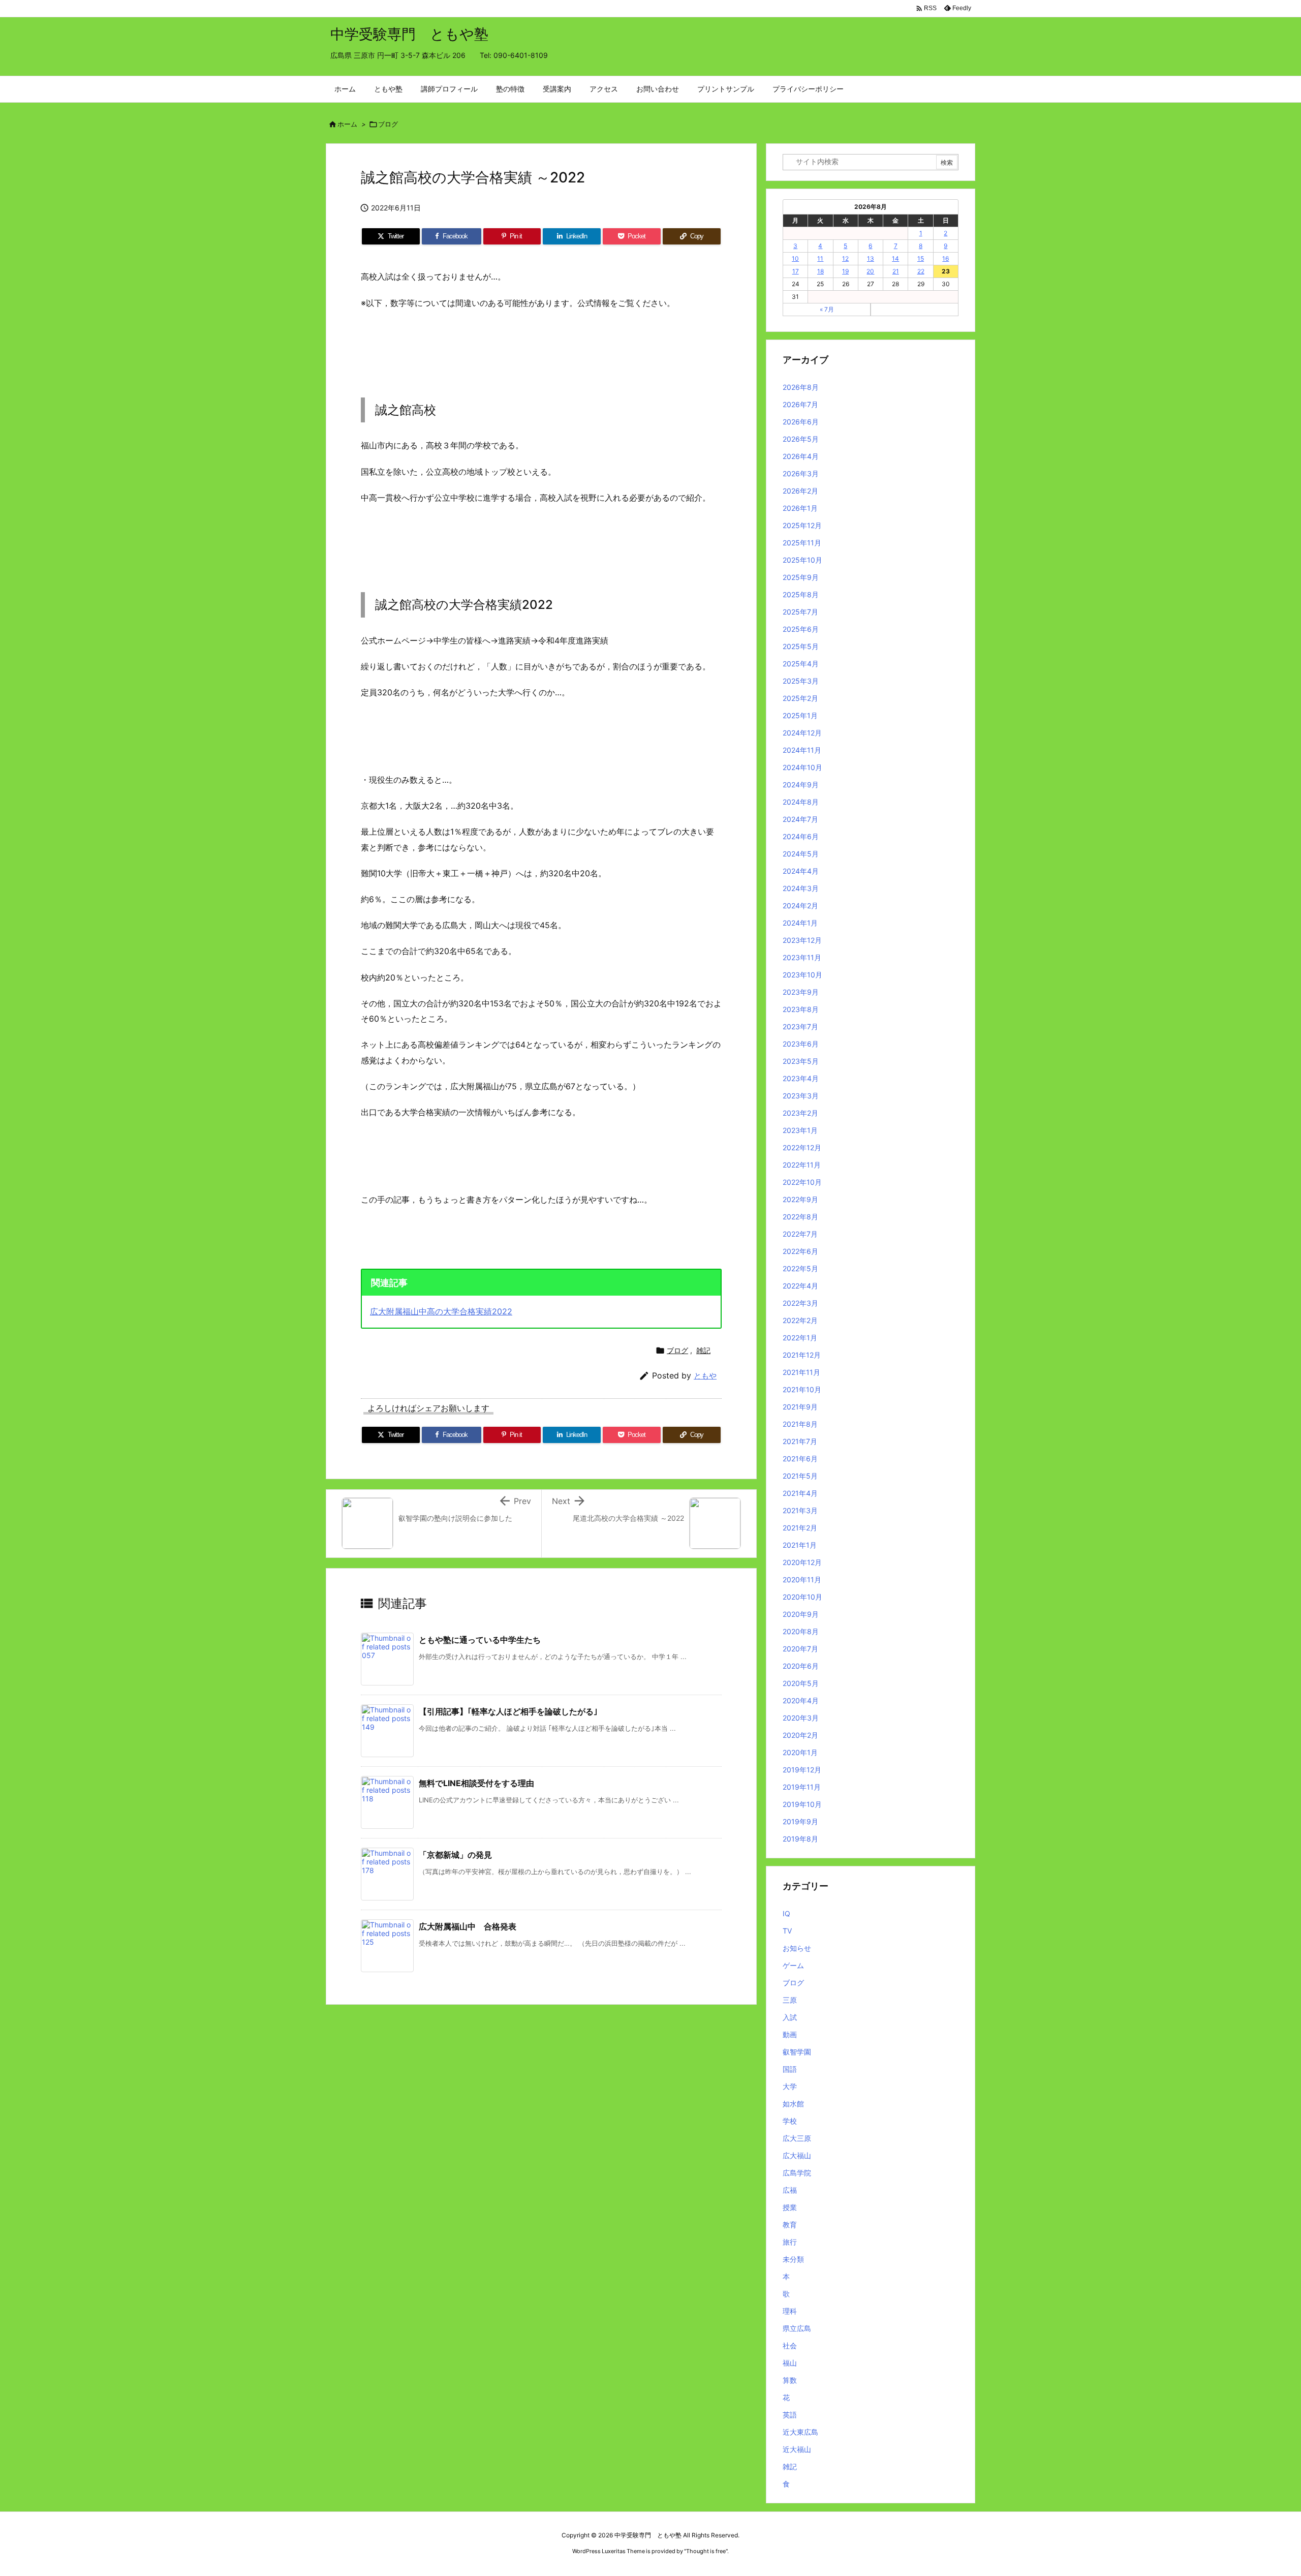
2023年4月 (801, 1078)
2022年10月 (802, 1182)
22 (921, 271)
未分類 (793, 2259)
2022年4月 (800, 1286)
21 (896, 271)
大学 (790, 2086)
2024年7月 (800, 819)
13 (871, 258)
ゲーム (793, 1965)
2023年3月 (801, 1096)
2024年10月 (802, 767)
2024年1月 (800, 923)
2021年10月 (802, 1389)
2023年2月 (800, 1113)
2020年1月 (800, 1752)
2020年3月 (801, 1718)
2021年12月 (802, 1355)
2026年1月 (800, 508)
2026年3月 (801, 473)
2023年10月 (802, 975)
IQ (786, 1913)
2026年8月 (801, 387)
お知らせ (797, 1948)
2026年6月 (801, 422)
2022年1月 (800, 1338)
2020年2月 (800, 1735)
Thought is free (706, 2551)
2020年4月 (801, 1700)
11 (820, 258)
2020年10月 (802, 1597)
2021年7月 (800, 1441)
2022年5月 (800, 1268)
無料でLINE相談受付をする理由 (476, 1783)
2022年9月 (800, 1199)
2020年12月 (802, 1562)
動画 (790, 2034)
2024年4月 (801, 871)
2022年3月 (800, 1303)
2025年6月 (801, 629)
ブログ (388, 124)
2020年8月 (801, 1631)
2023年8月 (801, 1009)
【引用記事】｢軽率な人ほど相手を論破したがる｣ (508, 1711)
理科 (790, 2311)
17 (796, 271)
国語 (790, 2069)
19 (845, 271)
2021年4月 (800, 1493)
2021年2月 (800, 1528)
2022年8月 (800, 1217)
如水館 (793, 2104)
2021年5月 (800, 1476)
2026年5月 (801, 439)
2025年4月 (801, 664)
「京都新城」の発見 (455, 1855)
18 (820, 271)
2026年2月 (800, 491)
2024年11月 (802, 750)
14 (895, 258)
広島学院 (797, 2173)
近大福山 (797, 2449)
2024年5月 (801, 854)
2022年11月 (802, 1165)
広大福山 (797, 2155)
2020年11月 (802, 1580)
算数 (790, 2380)
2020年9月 (801, 1614)
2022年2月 (800, 1320)
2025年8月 (801, 594)
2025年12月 (802, 525)
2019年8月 (800, 1839)
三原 (790, 2000)
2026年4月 (801, 456)
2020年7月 (800, 1649)
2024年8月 (801, 802)
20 (870, 271)
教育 (790, 2225)
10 (795, 258)
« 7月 (827, 309)
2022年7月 (800, 1234)
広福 (790, 2190)
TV (787, 1931)
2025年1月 (800, 715)
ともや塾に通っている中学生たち (480, 1640)
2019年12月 (802, 1770)
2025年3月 (801, 681)
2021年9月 (800, 1407)
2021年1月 (800, 1545)
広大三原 (797, 2138)
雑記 (703, 1350)
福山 (790, 2363)
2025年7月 (800, 612)
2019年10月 (802, 1804)
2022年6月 (800, 1251)
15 (921, 258)
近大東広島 (800, 2432)
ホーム (347, 124)
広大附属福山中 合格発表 (468, 1926)
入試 (790, 2017)
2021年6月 (800, 1459)
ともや (705, 1376)
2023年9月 (801, 992)
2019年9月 (800, 1821)
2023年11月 (802, 957)
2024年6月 (801, 836)
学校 (790, 2121)
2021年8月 (800, 1424)
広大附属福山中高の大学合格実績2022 (441, 1311)
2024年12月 (802, 733)
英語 (790, 2415)
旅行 (790, 2242)
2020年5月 (801, 1683)
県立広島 (797, 2328)
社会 (790, 2345)
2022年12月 (802, 1147)
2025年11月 (802, 543)
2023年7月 (800, 1026)
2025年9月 (801, 577)
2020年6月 (801, 1666)
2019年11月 (802, 1787)
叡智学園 (797, 2052)
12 (845, 258)
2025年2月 (800, 698)
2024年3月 (801, 888)
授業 (790, 2207)
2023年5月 (801, 1061)
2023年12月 (802, 940)
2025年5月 (801, 646)
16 (946, 258)
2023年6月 (801, 1044)
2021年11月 (801, 1372)
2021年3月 (800, 1510)
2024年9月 (801, 785)
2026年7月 (800, 404)
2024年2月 (800, 906)
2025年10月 (802, 560)
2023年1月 (800, 1130)
